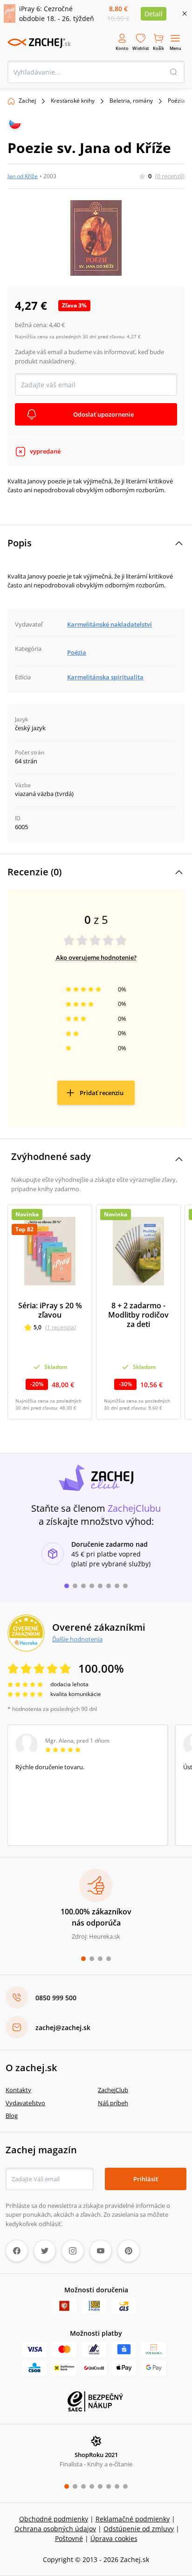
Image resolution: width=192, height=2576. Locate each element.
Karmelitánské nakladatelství (110, 624)
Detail (154, 14)
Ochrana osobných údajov (55, 2529)
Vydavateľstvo (25, 2103)
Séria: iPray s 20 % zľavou (50, 1310)
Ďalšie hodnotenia (77, 1639)
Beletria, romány (131, 101)
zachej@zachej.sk (63, 2028)
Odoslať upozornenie (103, 414)
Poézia (176, 101)
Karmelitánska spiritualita (105, 677)
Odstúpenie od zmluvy (139, 2529)
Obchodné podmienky (54, 2519)
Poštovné (69, 2538)
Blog (12, 2115)
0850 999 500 (56, 1998)
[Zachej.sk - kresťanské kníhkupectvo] (39, 43)
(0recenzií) (170, 176)
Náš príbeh (113, 2103)
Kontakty (18, 2090)
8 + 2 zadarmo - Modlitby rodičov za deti (138, 1315)
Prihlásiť (146, 2179)
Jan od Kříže (23, 176)
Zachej (27, 101)
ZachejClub (113, 2090)
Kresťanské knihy (73, 101)
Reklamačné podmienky (133, 2519)
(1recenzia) (61, 1327)
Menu (175, 48)
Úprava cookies (114, 2538)
